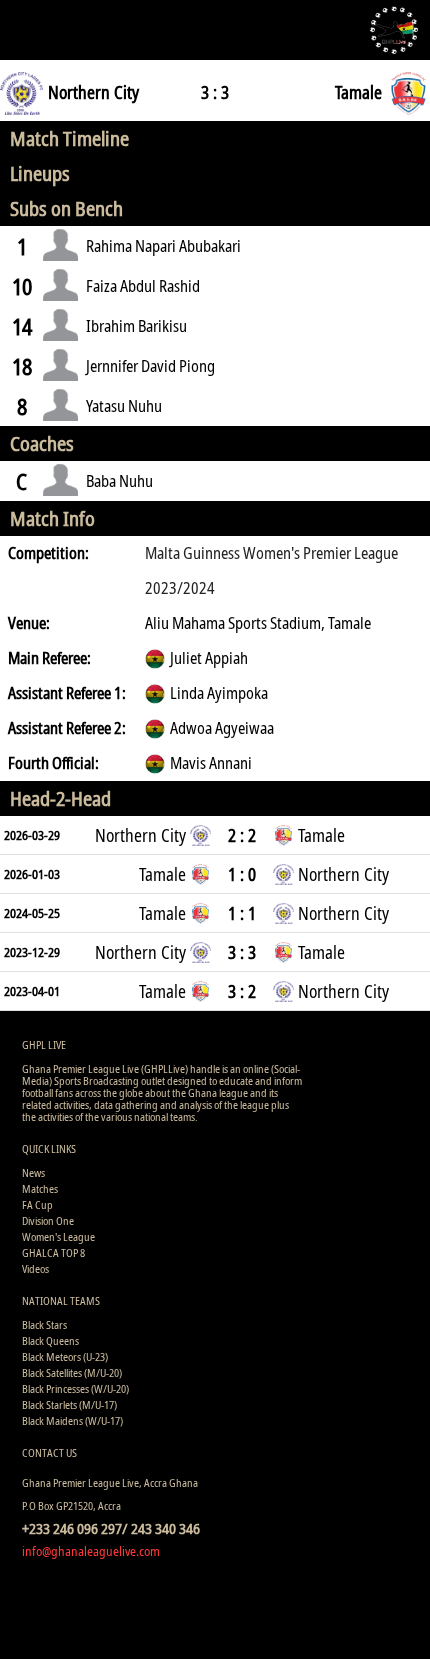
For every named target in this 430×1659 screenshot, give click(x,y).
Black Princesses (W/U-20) (75, 1388)
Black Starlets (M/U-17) (69, 1404)
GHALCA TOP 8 (53, 1252)
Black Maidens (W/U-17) (72, 1420)
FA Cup (37, 1204)
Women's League (58, 1236)
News (33, 1172)
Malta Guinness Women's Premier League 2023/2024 (271, 570)
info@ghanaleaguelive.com (91, 1551)
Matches (40, 1188)
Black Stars (44, 1324)
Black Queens (50, 1340)
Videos (35, 1268)
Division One (48, 1220)
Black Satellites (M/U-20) (72, 1372)
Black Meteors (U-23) (65, 1356)
